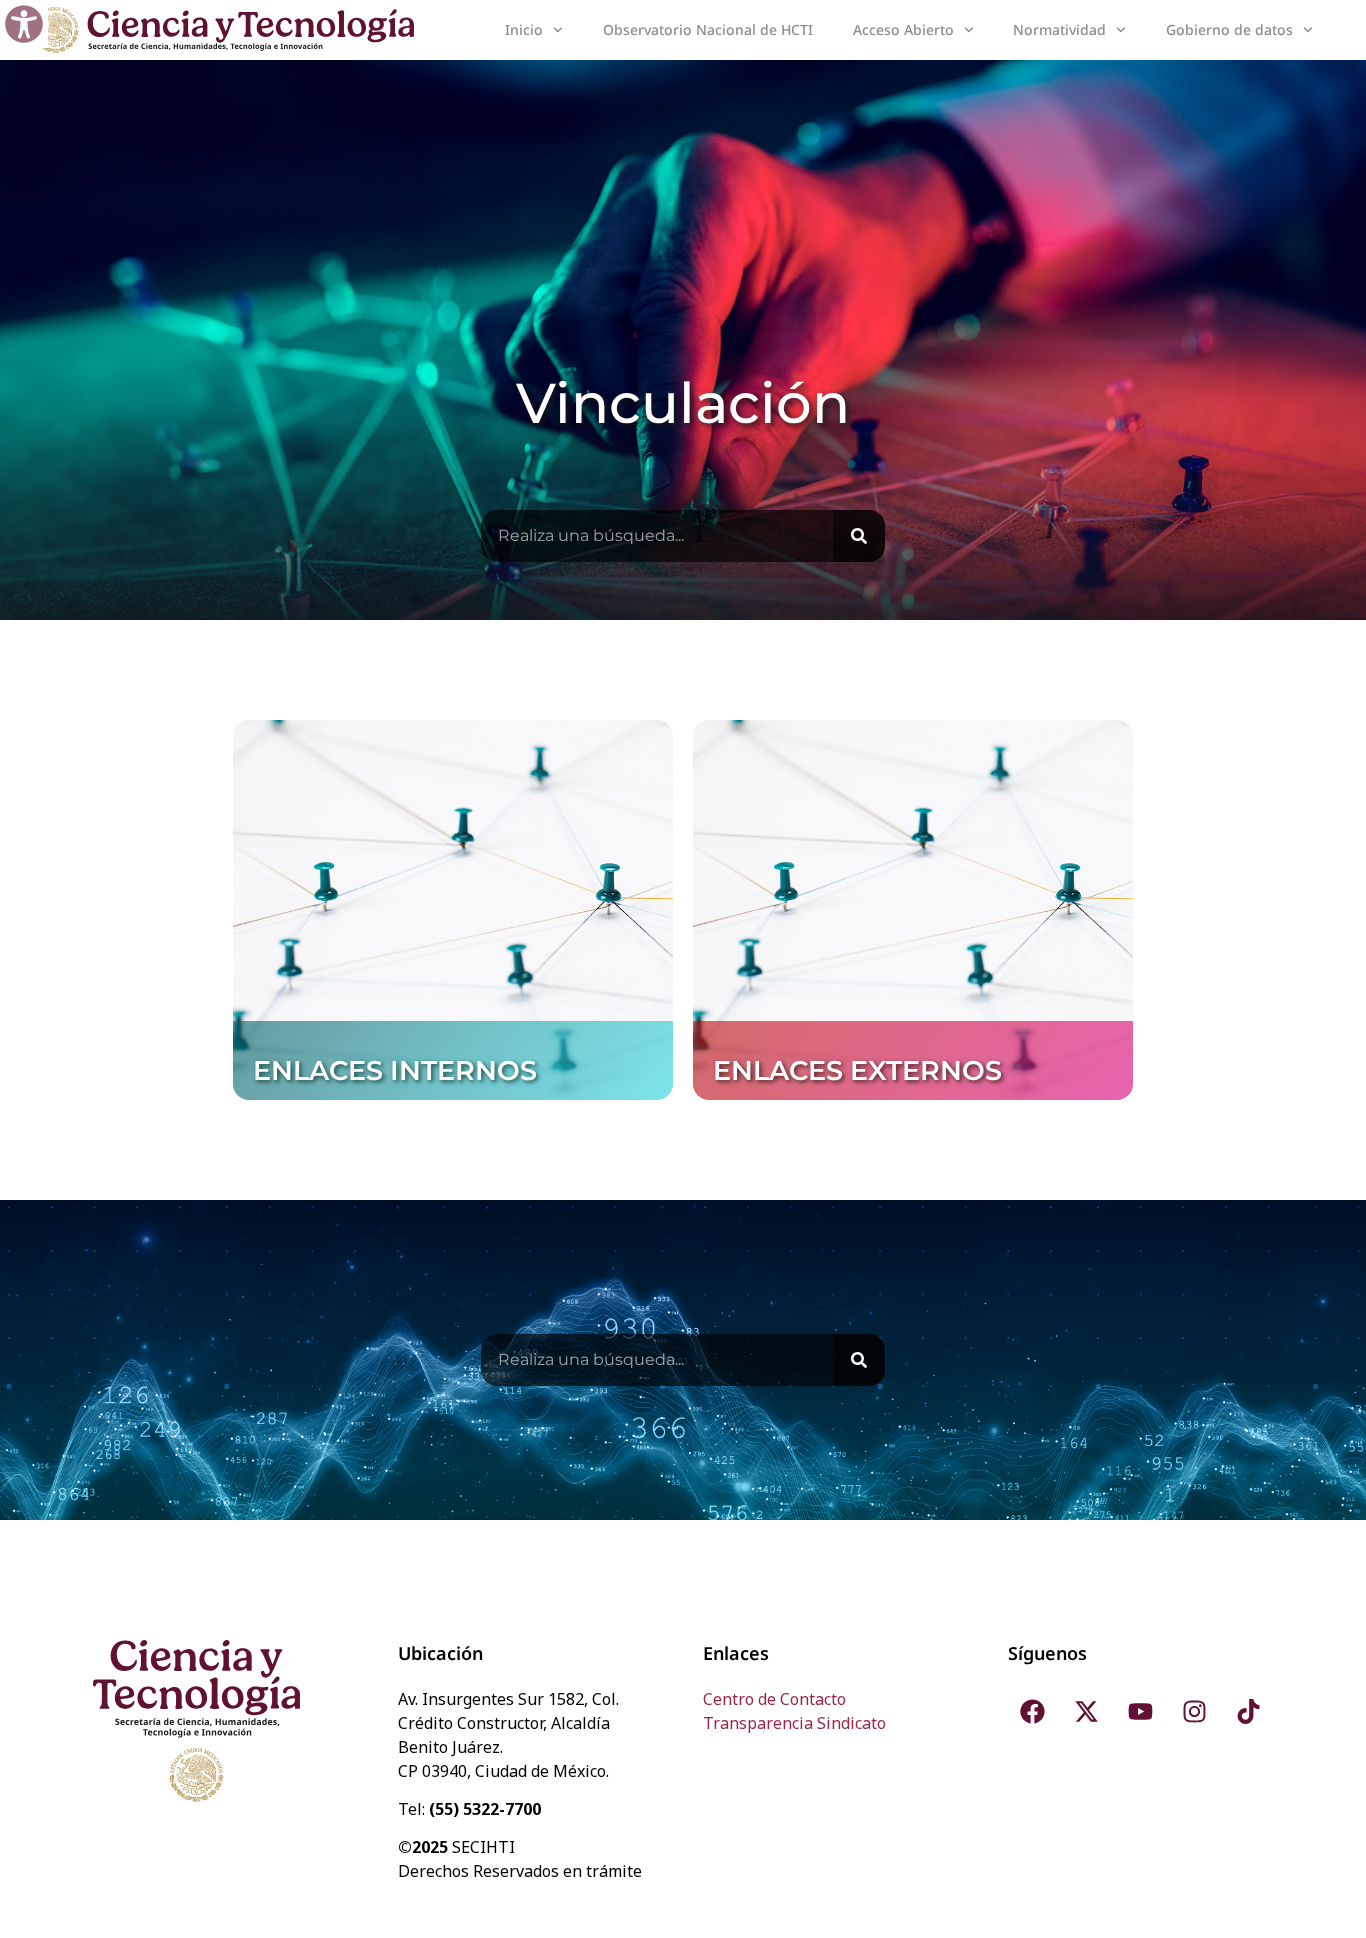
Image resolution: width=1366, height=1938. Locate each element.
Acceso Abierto (903, 29)
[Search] (859, 536)
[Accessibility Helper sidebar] (24, 24)
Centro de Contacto (774, 1699)
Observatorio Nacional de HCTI (708, 29)
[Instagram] (1195, 1712)
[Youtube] (1141, 1712)
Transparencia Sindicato (794, 1723)
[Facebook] (1033, 1712)
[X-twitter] (1087, 1712)
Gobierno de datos (1229, 29)
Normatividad (1059, 29)
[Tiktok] (1249, 1712)
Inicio (524, 29)
